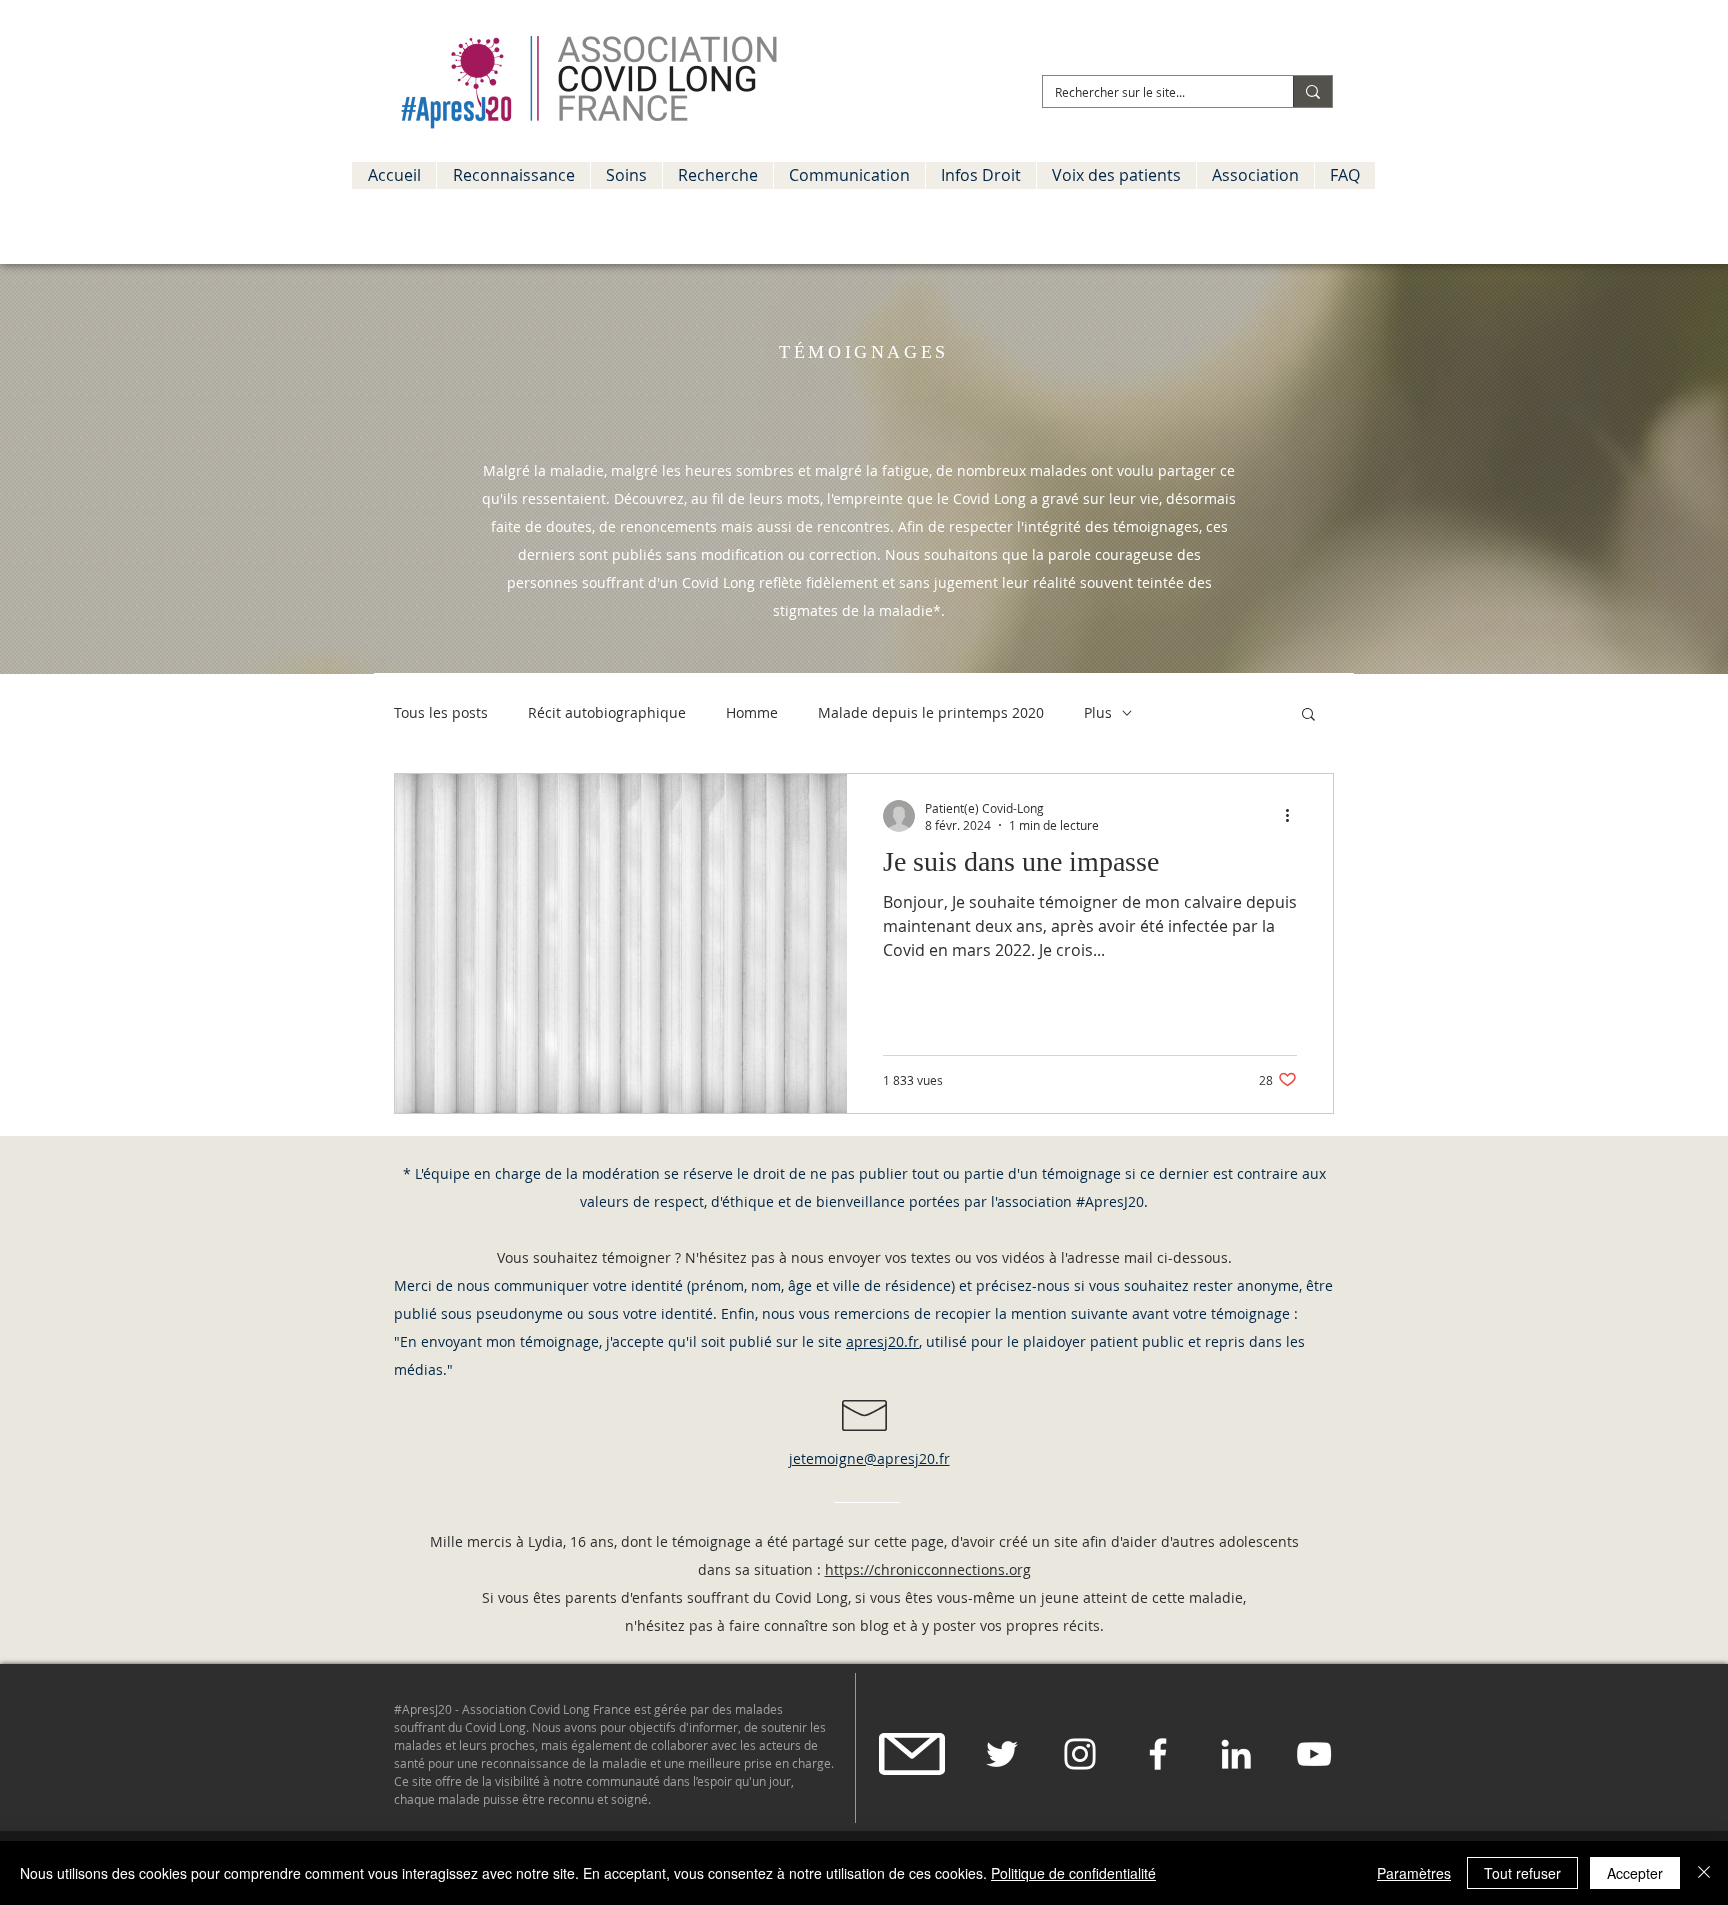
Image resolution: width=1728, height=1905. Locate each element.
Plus (1098, 712)
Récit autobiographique (607, 712)
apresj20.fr (882, 1341)
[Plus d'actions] (1294, 816)
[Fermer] (1704, 1873)
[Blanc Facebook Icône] (1158, 1754)
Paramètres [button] (1414, 1873)
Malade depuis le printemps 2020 (931, 712)
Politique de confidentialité (1073, 1873)
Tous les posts (441, 712)
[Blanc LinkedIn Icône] (1236, 1754)
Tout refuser (1522, 1873)
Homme (752, 712)
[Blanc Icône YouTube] (1314, 1754)
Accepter (1635, 1873)
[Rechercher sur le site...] (1312, 91)
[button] (513, 175)
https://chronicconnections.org (928, 1569)
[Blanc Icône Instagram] (1080, 1754)
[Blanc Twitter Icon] (1002, 1754)
